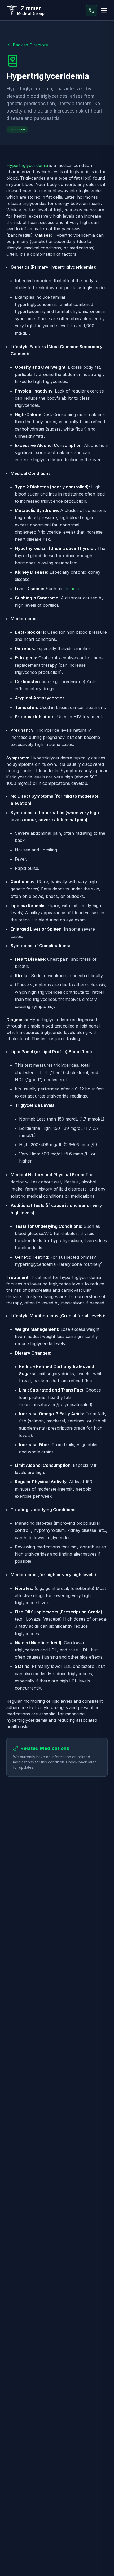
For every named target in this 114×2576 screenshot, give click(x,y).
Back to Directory (30, 45)
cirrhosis (72, 589)
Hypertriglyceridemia (27, 165)
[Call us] (91, 10)
